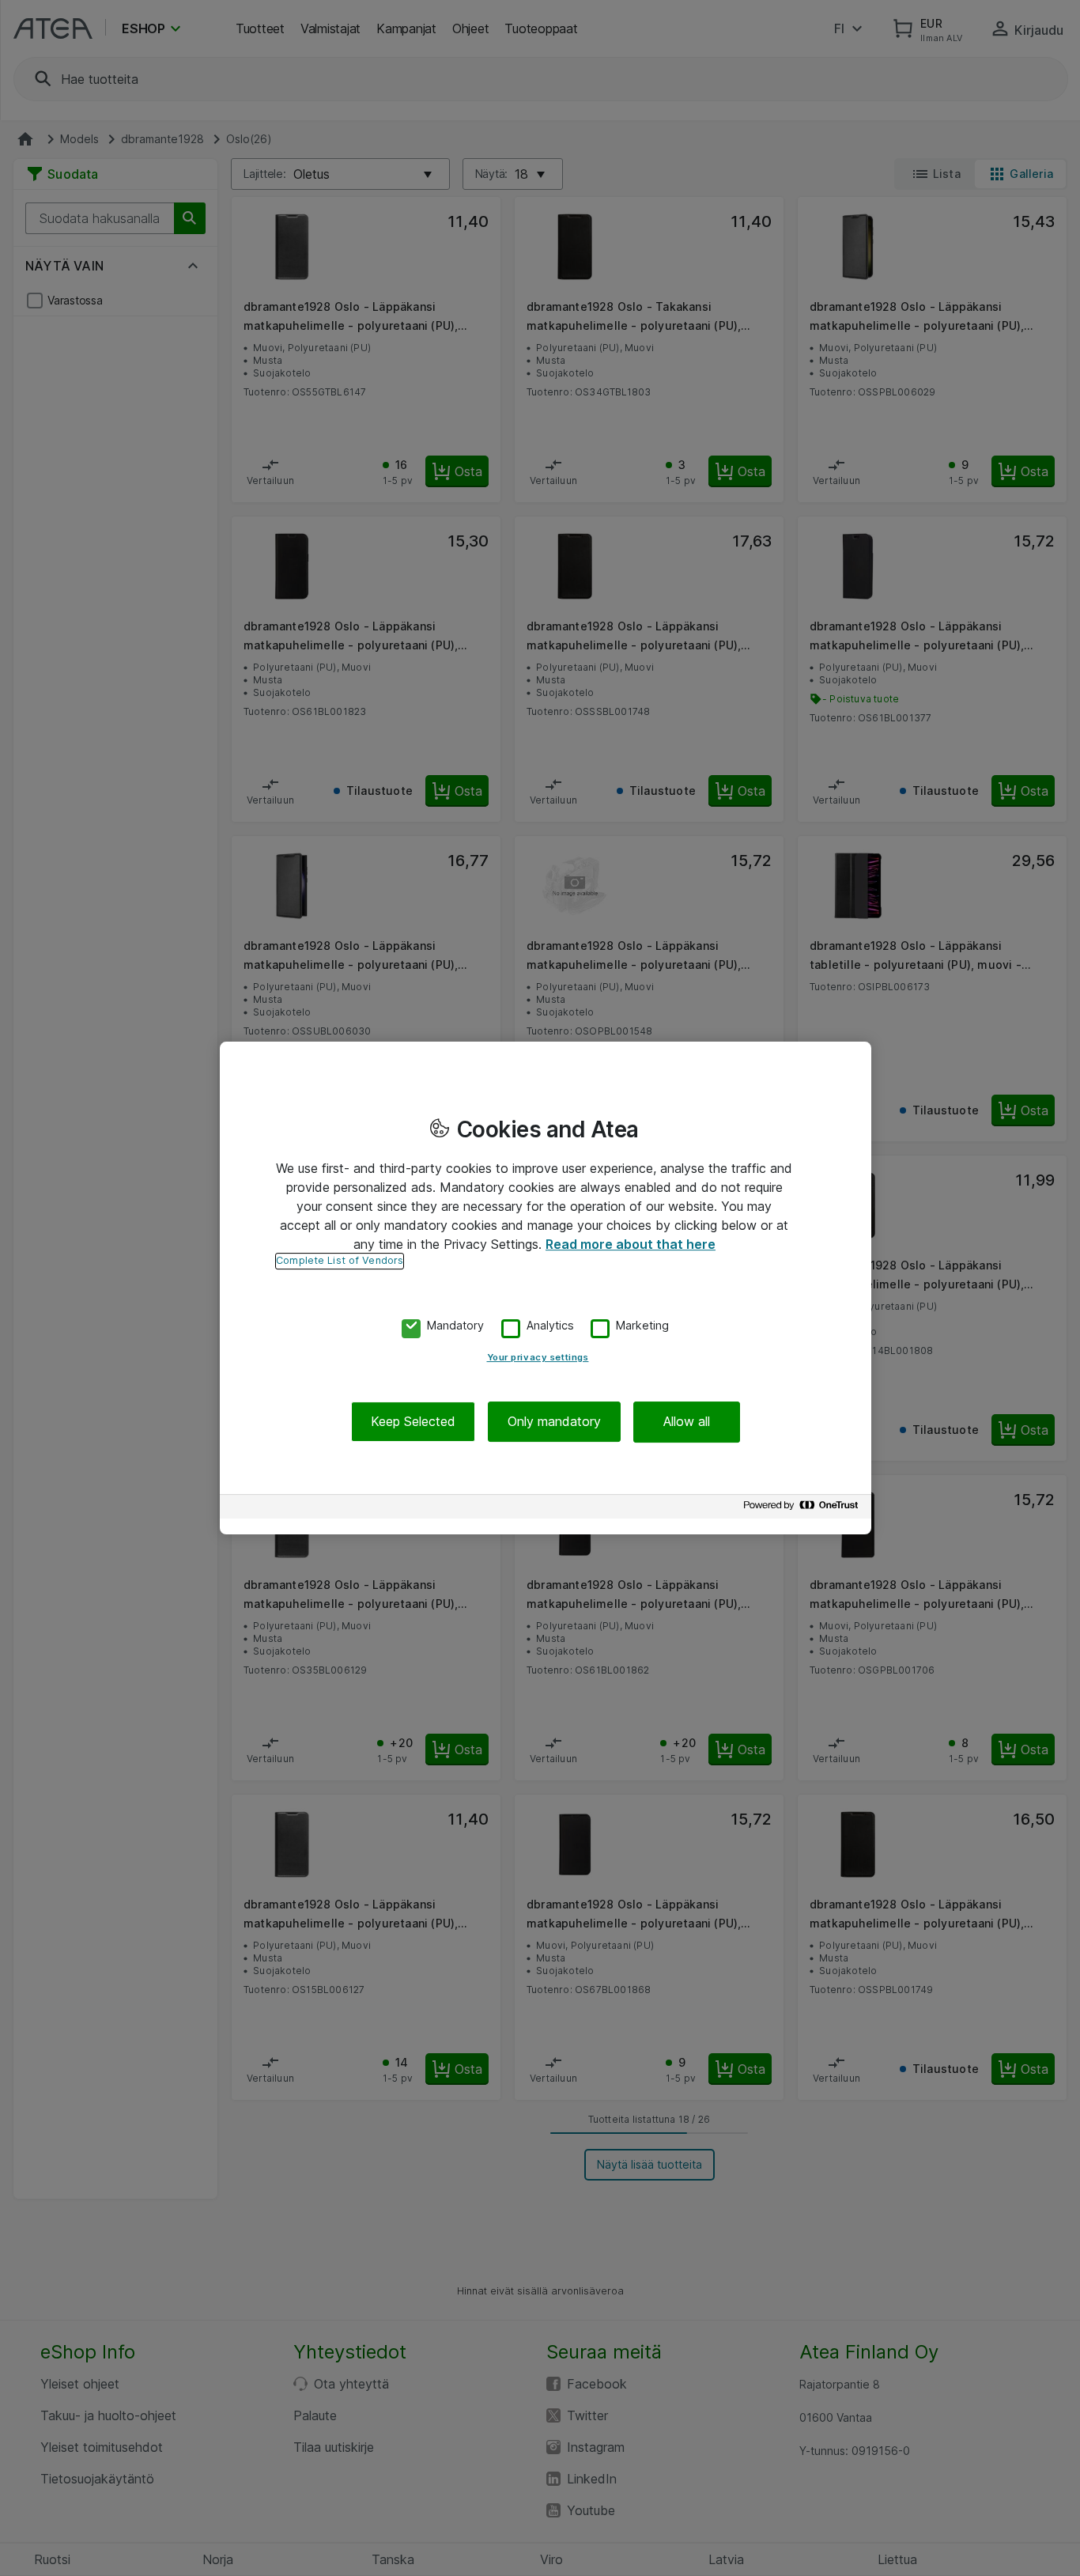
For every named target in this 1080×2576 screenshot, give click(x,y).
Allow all (687, 1421)
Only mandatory (554, 1421)
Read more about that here (631, 1244)
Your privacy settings (538, 1357)
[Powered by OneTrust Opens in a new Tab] (803, 1509)
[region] (546, 1288)
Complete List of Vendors (340, 1260)
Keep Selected (413, 1421)
